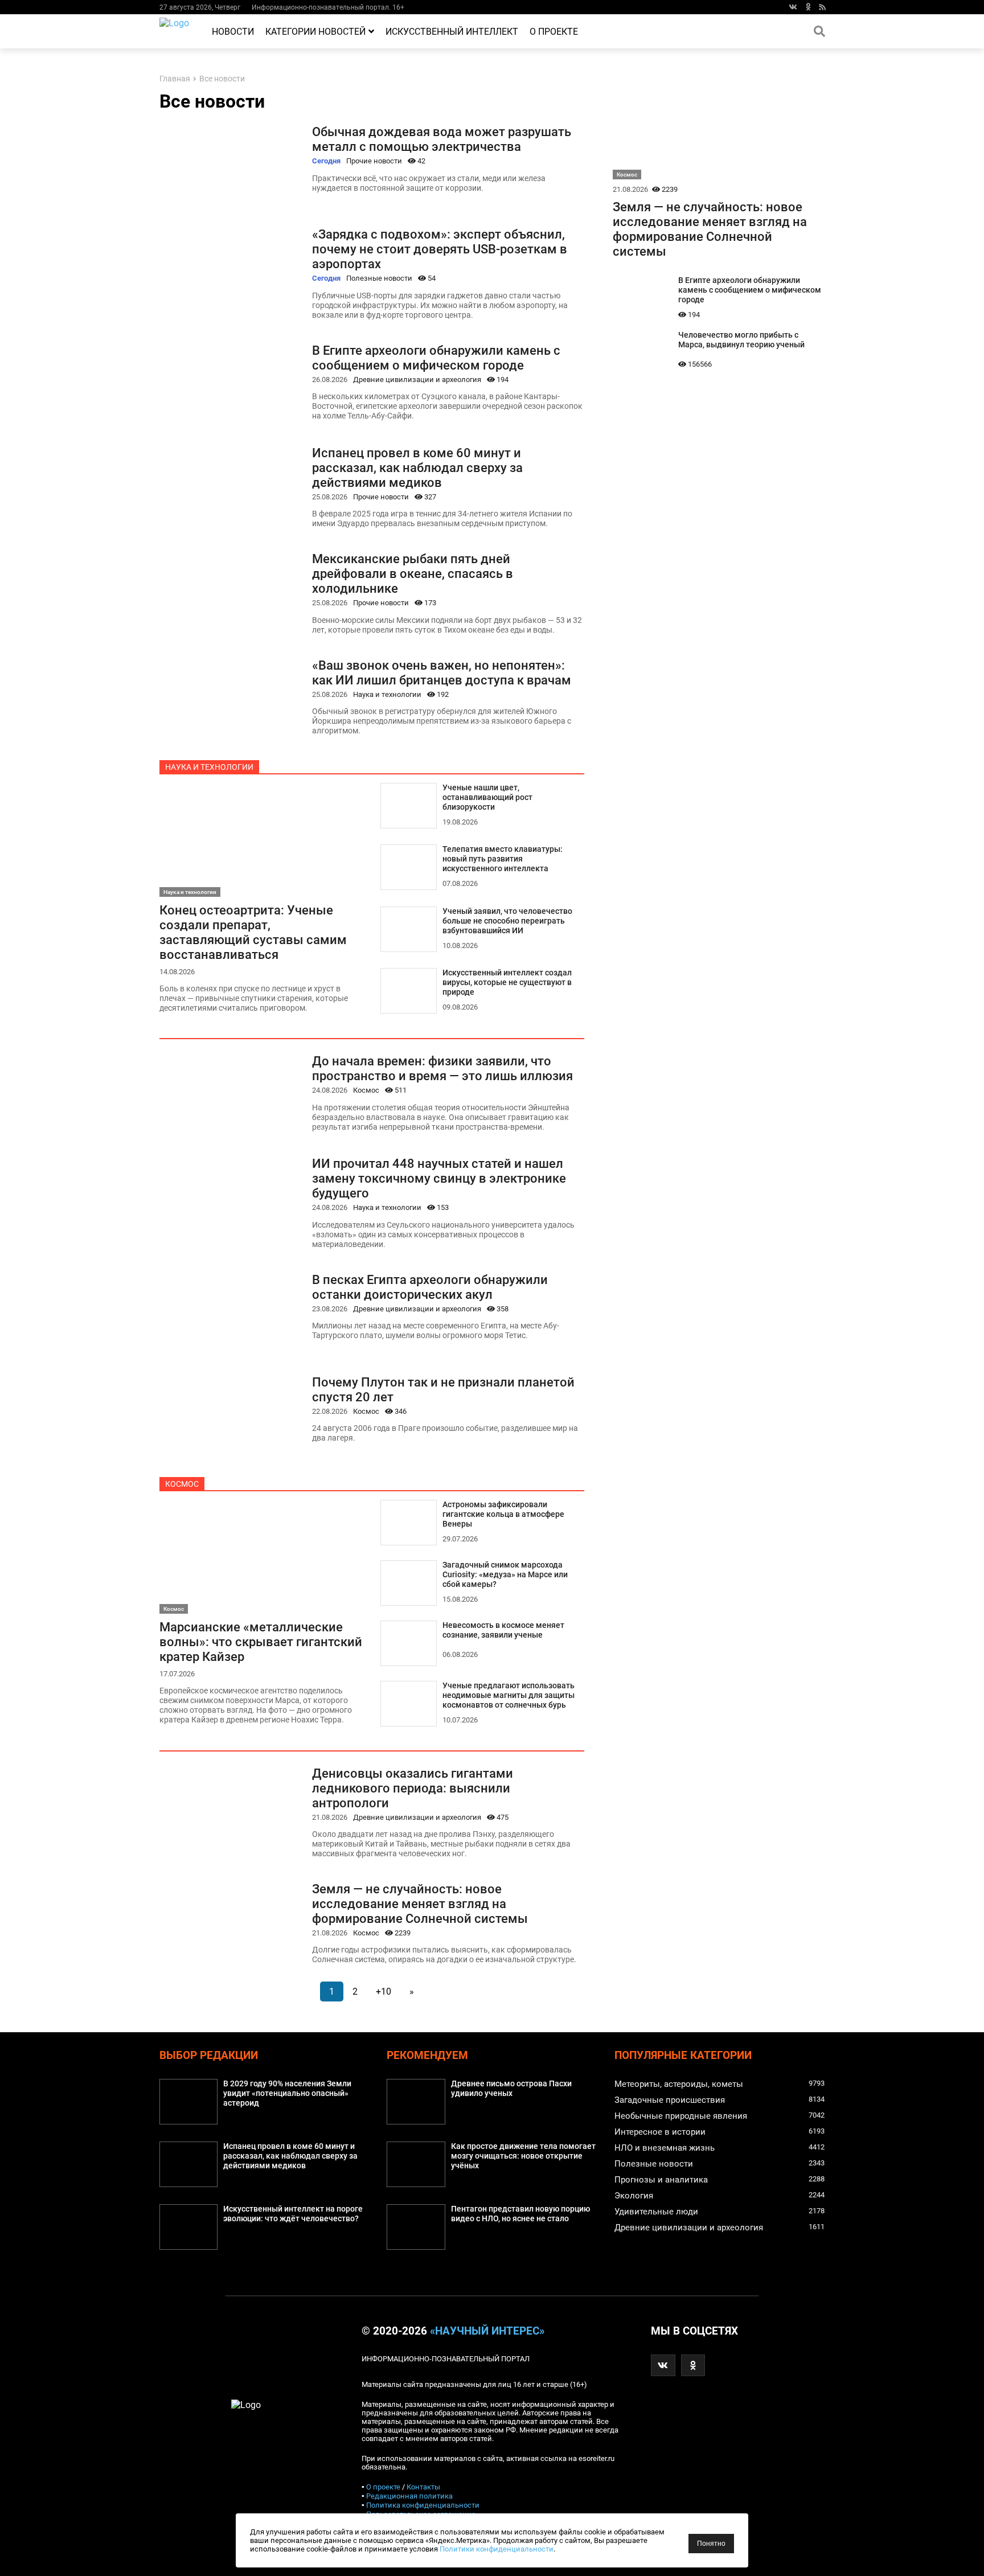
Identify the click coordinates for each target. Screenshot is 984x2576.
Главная (175, 79)
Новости (233, 32)
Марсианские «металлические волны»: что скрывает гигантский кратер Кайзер (261, 1642)
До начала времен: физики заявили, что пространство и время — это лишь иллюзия (442, 1068)
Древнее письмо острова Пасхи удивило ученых (511, 2089)
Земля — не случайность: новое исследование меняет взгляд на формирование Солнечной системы (420, 1904)
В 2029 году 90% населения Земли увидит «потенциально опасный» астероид (287, 2093)
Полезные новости (379, 278)
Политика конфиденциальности (423, 2505)
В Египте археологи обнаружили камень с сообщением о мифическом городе (436, 358)
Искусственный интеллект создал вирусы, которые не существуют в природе (507, 983)
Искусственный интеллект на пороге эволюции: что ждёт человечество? (293, 2214)
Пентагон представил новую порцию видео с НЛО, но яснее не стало (520, 2214)
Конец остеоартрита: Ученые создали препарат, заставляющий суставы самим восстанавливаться (253, 932)
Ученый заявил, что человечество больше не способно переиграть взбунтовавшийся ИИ (507, 921)
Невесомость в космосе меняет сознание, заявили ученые (503, 1630)
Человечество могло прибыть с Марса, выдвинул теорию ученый (741, 340)
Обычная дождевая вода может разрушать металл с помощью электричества (442, 139)
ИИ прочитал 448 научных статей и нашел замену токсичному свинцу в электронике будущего (439, 1178)
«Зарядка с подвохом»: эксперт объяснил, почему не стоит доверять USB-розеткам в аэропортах (440, 249)
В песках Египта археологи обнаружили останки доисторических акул (430, 1287)
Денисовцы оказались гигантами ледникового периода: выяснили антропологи (413, 1788)
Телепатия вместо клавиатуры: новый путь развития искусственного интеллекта (503, 859)
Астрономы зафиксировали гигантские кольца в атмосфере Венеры (503, 1514)
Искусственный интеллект (452, 32)
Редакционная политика (409, 2496)
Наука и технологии (387, 694)
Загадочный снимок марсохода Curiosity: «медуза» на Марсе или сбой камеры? (505, 1575)
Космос (366, 1090)
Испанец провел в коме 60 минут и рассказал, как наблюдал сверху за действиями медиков (417, 467)
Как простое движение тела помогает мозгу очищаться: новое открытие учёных (523, 2156)
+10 (384, 1992)
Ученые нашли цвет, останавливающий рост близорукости (487, 797)
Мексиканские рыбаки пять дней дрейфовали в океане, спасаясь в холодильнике (413, 573)
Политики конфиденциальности (497, 2549)
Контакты (423, 2487)
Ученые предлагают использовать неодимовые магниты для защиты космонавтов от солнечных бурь (509, 1695)
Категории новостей (315, 32)
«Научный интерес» (487, 2331)
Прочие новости (374, 161)
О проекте (554, 32)
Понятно (711, 2544)
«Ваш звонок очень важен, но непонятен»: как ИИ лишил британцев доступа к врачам (442, 672)
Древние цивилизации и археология (417, 380)
